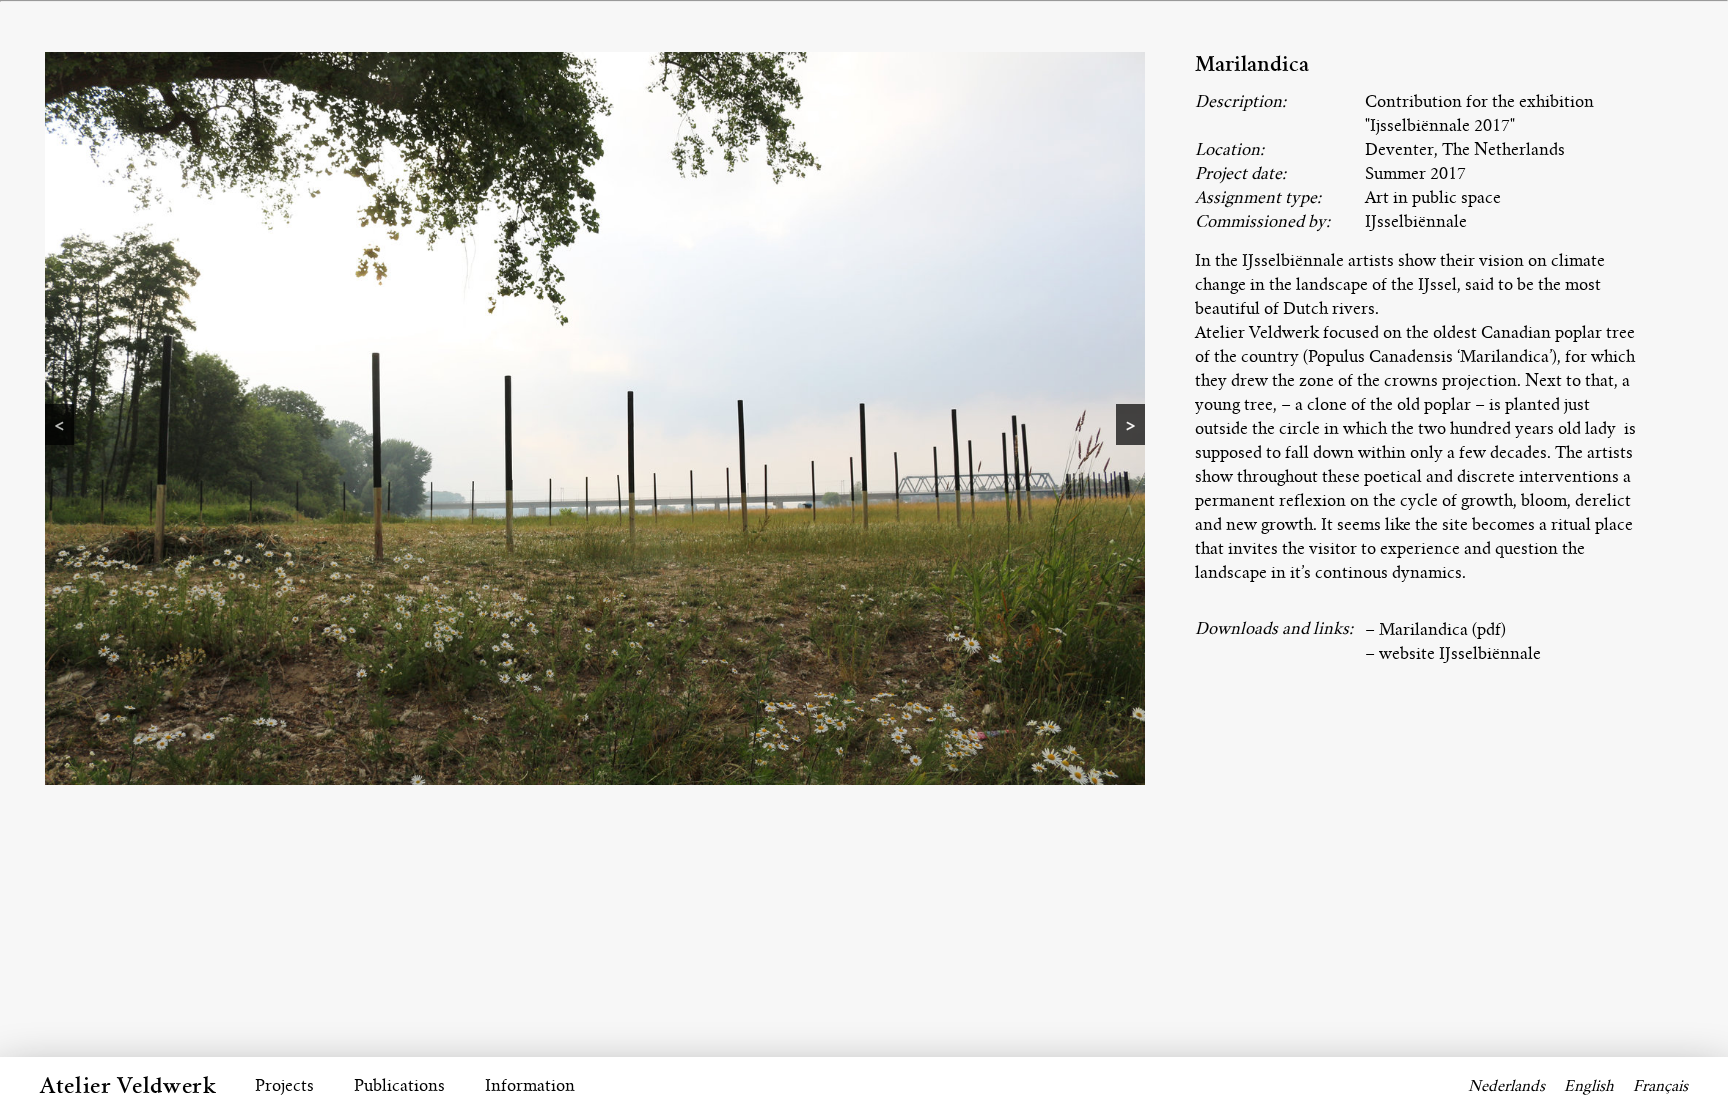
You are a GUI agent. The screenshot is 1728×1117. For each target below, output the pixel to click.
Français (1660, 1086)
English (1589, 1086)
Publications (399, 1085)
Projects (284, 1085)
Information (530, 1085)
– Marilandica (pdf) (1435, 629)
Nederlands (1506, 1086)
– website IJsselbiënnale (1453, 653)
